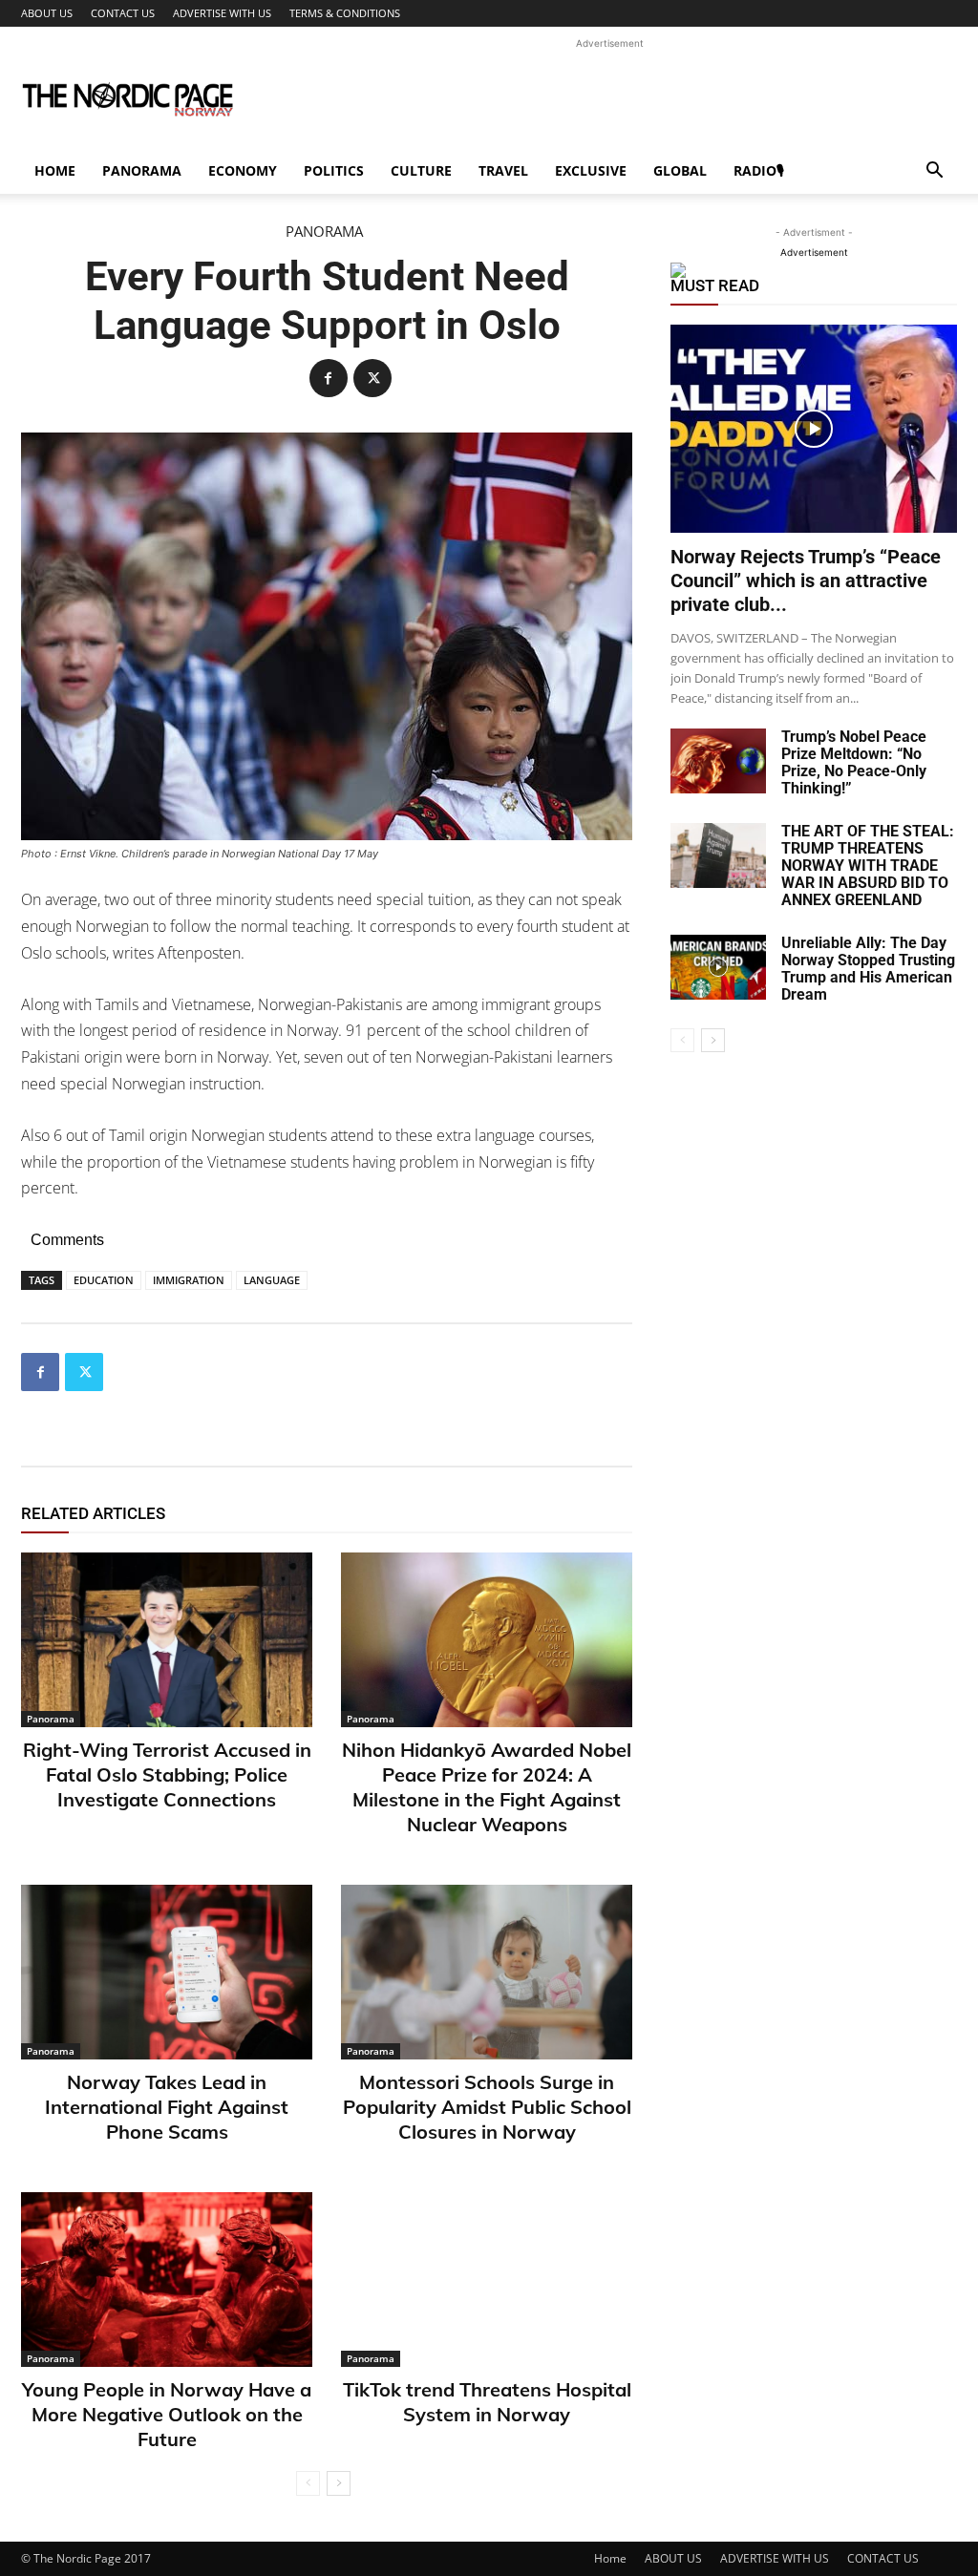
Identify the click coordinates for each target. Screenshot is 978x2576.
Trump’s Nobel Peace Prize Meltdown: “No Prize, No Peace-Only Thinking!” (854, 762)
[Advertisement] (609, 96)
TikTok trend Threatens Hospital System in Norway (487, 2402)
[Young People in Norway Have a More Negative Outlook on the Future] (167, 2280)
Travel (503, 170)
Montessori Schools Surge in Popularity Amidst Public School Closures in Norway (487, 2107)
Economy (243, 170)
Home (55, 170)
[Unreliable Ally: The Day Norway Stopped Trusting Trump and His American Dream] (718, 968)
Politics (334, 170)
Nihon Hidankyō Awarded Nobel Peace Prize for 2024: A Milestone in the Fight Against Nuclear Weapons (487, 1787)
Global (680, 170)
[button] (934, 172)
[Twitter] (372, 378)
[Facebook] (329, 378)
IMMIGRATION (189, 1280)
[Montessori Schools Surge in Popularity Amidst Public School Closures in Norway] (487, 1972)
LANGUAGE (272, 1280)
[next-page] (339, 2483)
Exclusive (591, 170)
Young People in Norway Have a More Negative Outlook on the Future (167, 2414)
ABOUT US (47, 13)
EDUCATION (104, 1280)
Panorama (142, 170)
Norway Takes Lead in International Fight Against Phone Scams (167, 2107)
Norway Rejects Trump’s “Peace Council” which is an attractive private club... (806, 581)
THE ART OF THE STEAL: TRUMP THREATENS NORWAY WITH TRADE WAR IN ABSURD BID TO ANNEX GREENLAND (868, 866)
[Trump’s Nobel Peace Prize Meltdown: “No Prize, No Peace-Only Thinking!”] (718, 761)
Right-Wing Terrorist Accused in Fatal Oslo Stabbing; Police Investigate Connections (167, 1774)
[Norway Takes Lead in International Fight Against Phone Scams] (167, 1972)
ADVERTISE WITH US (222, 13)
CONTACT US (123, 13)
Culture (421, 170)
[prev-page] (308, 2483)
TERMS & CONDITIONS (345, 13)
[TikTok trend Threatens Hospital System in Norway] (487, 2280)
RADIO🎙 (759, 170)
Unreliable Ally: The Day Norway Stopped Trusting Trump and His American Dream (868, 969)
